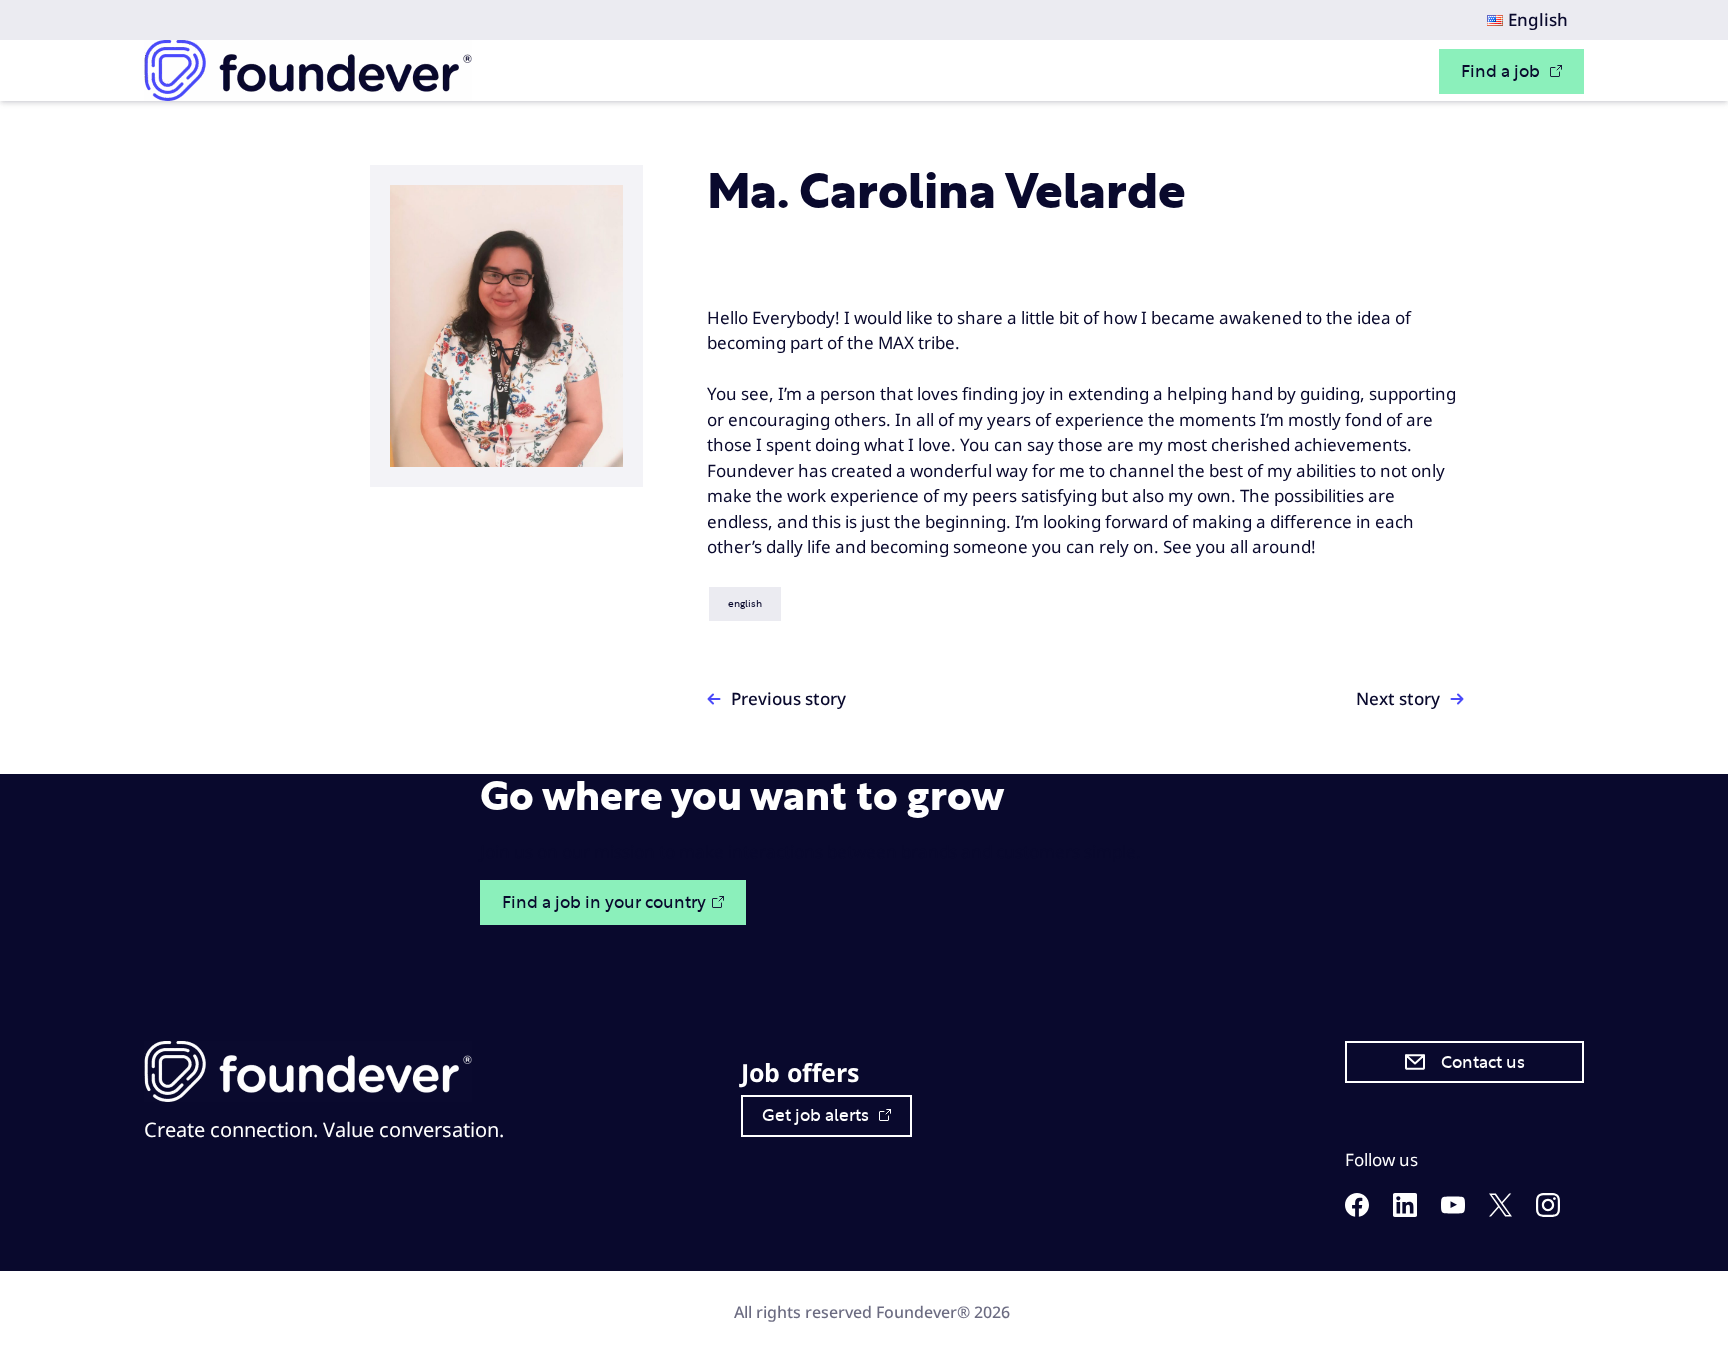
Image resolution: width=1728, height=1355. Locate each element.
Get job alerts (817, 1115)
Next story (1398, 698)
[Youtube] (1453, 1207)
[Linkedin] (1405, 1210)
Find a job (1502, 71)
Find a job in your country (604, 902)
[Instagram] (1548, 1210)
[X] (1500, 1210)
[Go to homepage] (308, 70)
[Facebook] (1357, 1210)
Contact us (1483, 1062)
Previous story (788, 698)
